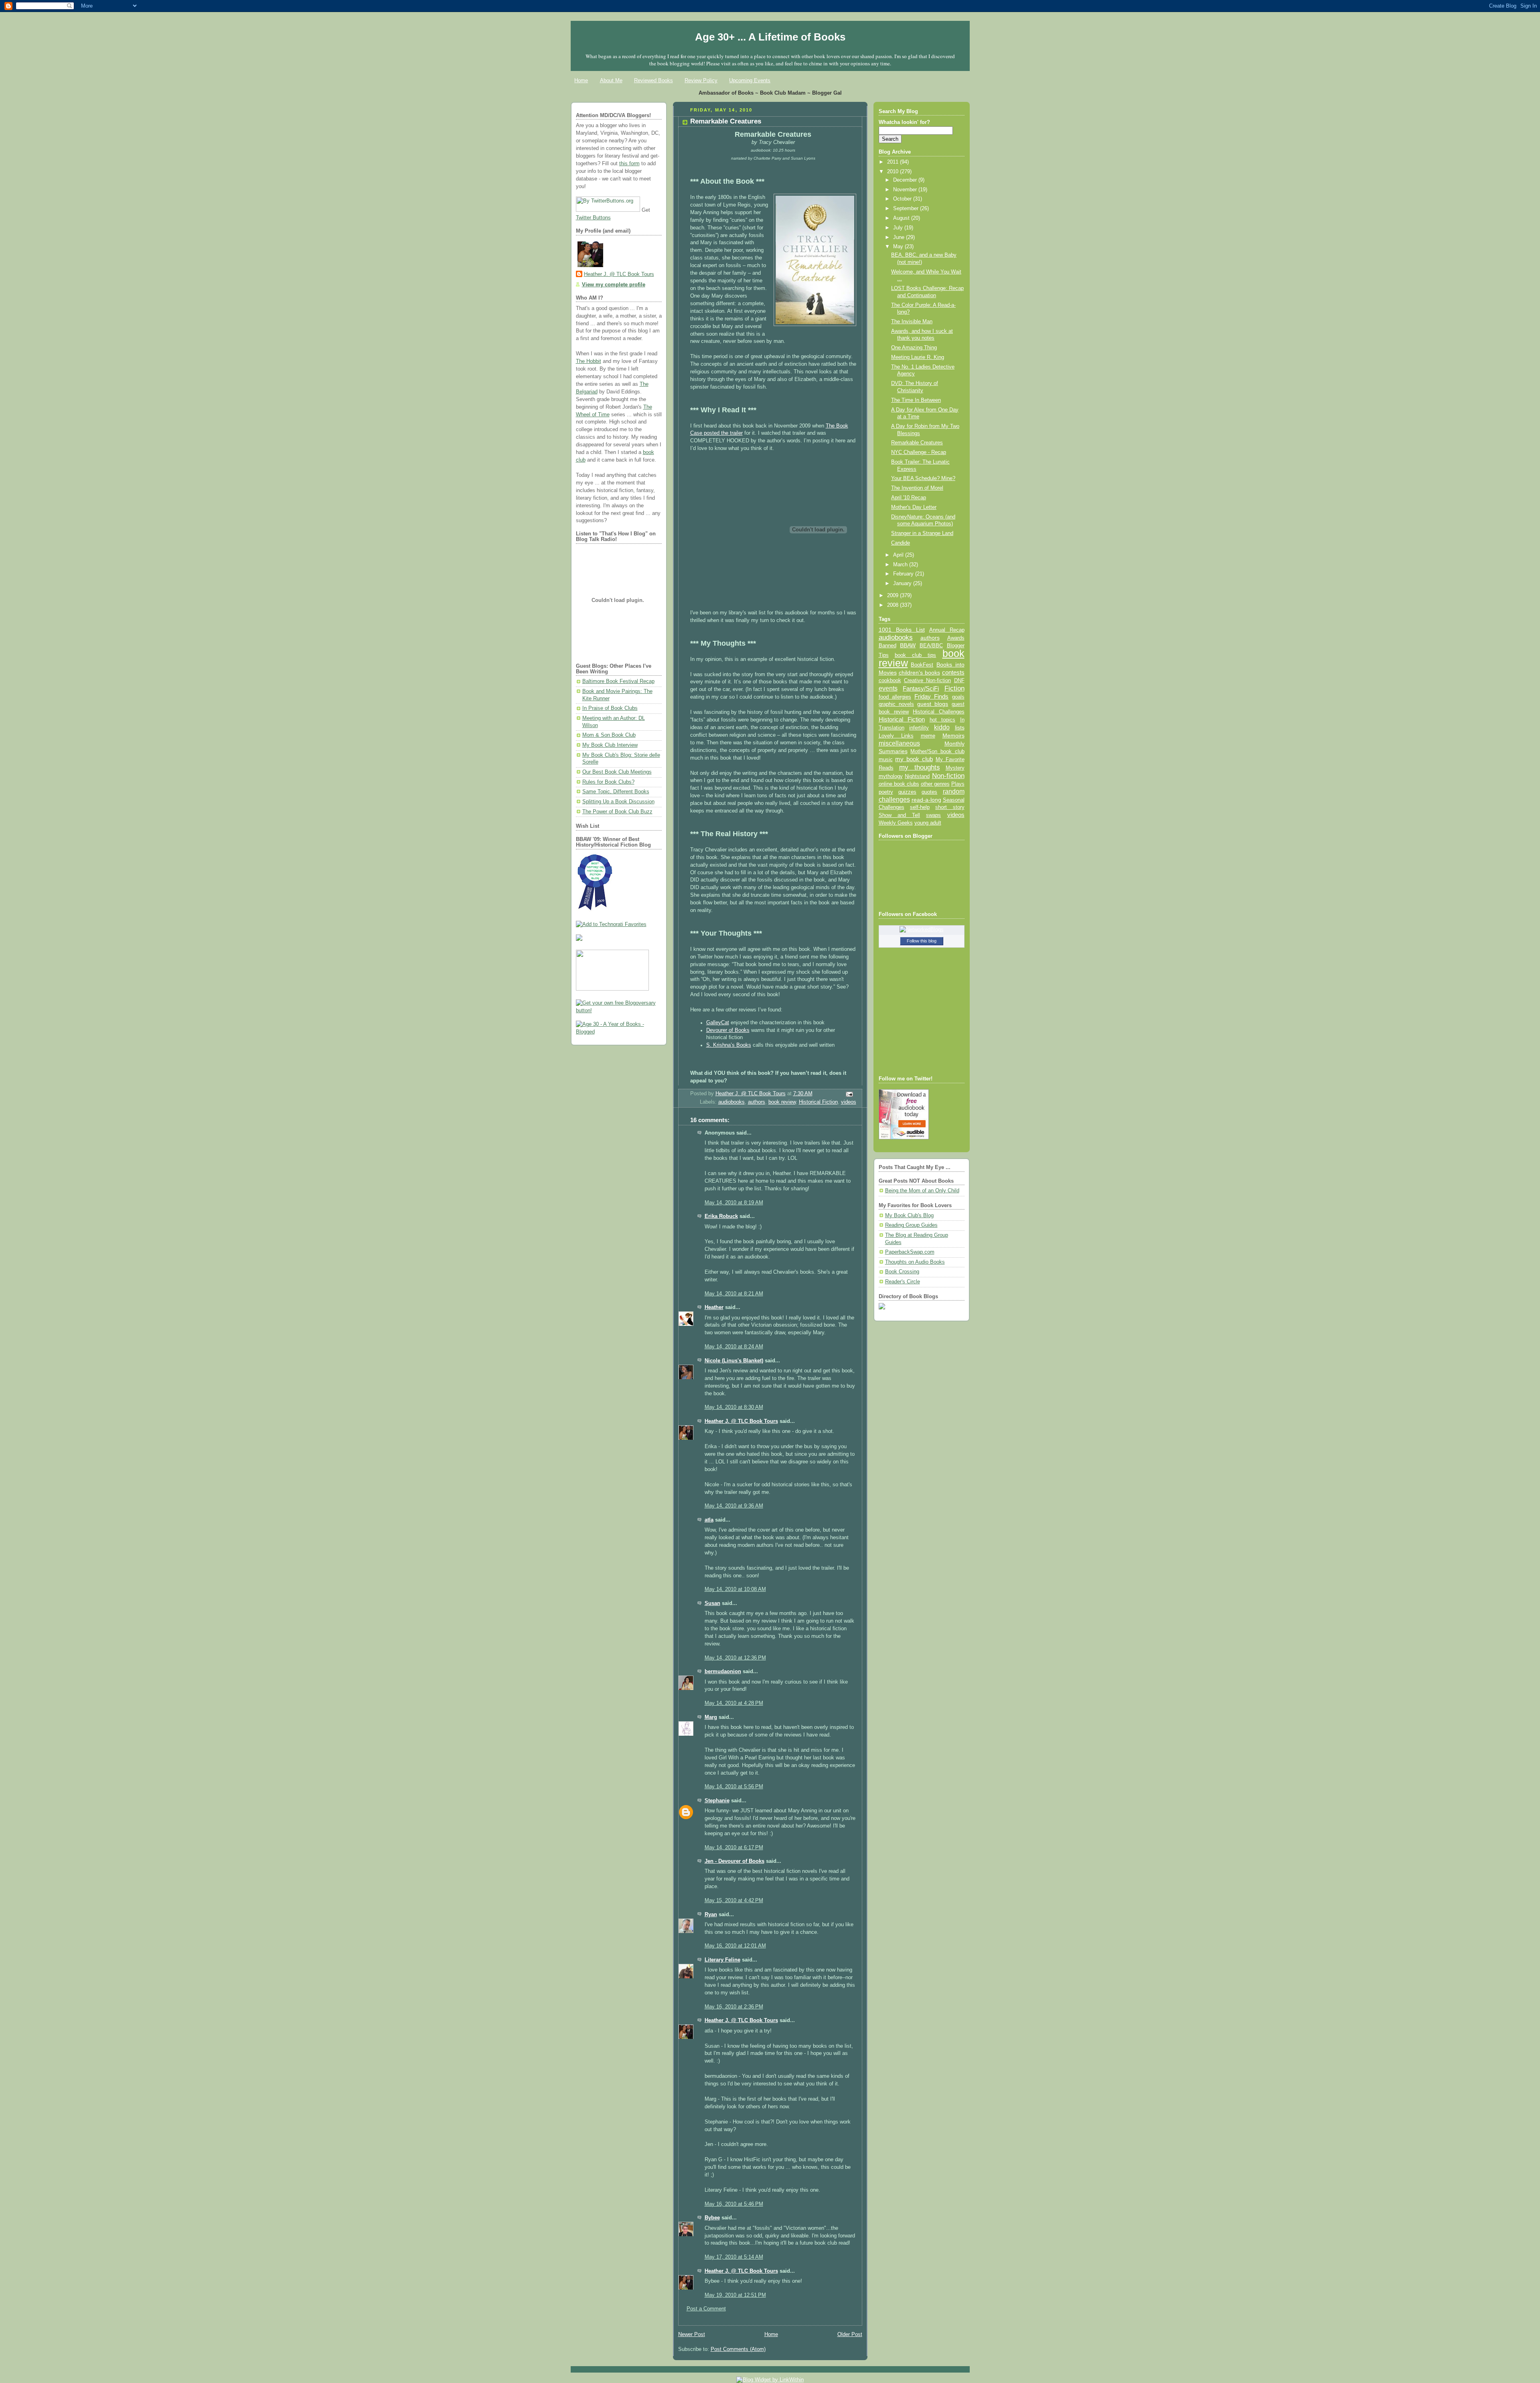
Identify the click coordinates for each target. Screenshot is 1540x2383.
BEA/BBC (931, 645)
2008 (894, 605)
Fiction (954, 688)
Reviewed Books (653, 80)
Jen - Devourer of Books (735, 1861)
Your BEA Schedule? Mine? (923, 478)
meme (928, 736)
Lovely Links (896, 736)
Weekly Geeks (896, 823)
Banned (888, 645)
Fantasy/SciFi (921, 689)
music (886, 760)
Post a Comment (706, 2309)
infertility (919, 728)
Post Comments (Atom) (738, 2349)
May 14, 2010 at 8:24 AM (734, 1347)
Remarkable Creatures (917, 443)
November (906, 190)
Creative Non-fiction (927, 680)
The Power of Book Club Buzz (617, 812)
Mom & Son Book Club (609, 735)
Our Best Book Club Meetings (617, 772)
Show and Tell (900, 815)
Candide (901, 543)
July (899, 228)
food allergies (895, 697)
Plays (958, 784)
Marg (711, 1717)
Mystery (955, 768)
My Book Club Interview (610, 745)
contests (953, 673)
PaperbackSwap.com (910, 1252)
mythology (891, 776)
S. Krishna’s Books (729, 1045)
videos (849, 1102)
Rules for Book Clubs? (608, 782)
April (899, 555)
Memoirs (953, 736)
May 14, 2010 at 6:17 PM (734, 1848)
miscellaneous (899, 743)
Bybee (712, 2218)
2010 (894, 172)
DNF (959, 680)
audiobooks (731, 1102)
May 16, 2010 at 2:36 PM (734, 2007)
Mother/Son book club (937, 751)
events (888, 688)
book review (782, 1102)
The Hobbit (589, 361)
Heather (714, 1307)
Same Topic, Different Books (616, 792)
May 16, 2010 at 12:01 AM (735, 1946)
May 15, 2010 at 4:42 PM (734, 1901)
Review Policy (701, 80)
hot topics (943, 720)
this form (629, 164)
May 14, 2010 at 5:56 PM (734, 1787)
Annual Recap (947, 630)
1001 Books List (902, 630)
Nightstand (917, 776)
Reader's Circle (903, 1282)
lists (960, 727)
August (902, 218)
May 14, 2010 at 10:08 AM (735, 1589)
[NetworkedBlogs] (922, 930)
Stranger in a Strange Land (922, 533)
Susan (712, 1603)
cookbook (890, 680)
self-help (920, 807)
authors (757, 1102)
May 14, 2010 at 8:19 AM (734, 1203)
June (900, 237)
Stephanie (717, 1801)
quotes (929, 792)
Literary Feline (722, 1960)
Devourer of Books (728, 1030)
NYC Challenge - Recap (919, 452)
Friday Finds (931, 697)
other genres (935, 784)
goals (958, 697)
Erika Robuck (721, 1216)
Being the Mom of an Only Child (922, 1191)
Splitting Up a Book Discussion (618, 802)
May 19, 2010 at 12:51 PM (735, 2295)
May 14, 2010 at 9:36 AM (734, 1506)
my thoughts (920, 767)
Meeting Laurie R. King (918, 357)
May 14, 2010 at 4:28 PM (734, 1703)
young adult (928, 823)
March (901, 565)
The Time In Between (916, 400)
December (906, 180)
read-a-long (926, 800)
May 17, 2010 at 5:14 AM (734, 2257)
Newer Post (692, 2334)
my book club (914, 759)
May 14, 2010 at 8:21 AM (734, 1294)
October (903, 199)
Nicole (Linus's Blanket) (734, 1361)
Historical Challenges (938, 712)
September (907, 209)
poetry (886, 792)
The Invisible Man (912, 322)
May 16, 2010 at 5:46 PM (734, 2204)
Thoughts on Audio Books (915, 1262)
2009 (894, 596)
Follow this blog (922, 941)
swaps (933, 815)
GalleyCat (718, 1023)
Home (581, 80)
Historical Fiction (818, 1102)
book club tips (916, 655)
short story (950, 807)
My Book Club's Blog (909, 1216)
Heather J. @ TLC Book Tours (619, 274)
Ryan (711, 1915)
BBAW (908, 645)
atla (709, 1520)
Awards (956, 638)
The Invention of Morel (917, 488)
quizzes (907, 792)
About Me (611, 80)
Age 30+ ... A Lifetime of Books (770, 37)
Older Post (850, 2334)
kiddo (942, 727)
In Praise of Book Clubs (610, 708)
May (899, 247)
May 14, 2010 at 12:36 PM (735, 1658)
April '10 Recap (909, 498)
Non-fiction (948, 776)
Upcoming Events (750, 80)
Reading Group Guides (911, 1225)
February (904, 574)
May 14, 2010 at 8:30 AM (734, 1407)
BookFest (922, 665)
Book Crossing (902, 1272)
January (903, 584)
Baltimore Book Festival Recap (618, 681)
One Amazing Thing (914, 348)
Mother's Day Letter (914, 507)
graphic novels (896, 704)
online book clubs (899, 784)
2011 (894, 162)
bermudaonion (723, 1672)
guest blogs (933, 704)
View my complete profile (614, 285)
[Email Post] (849, 1094)
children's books (919, 673)
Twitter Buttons (593, 218)
